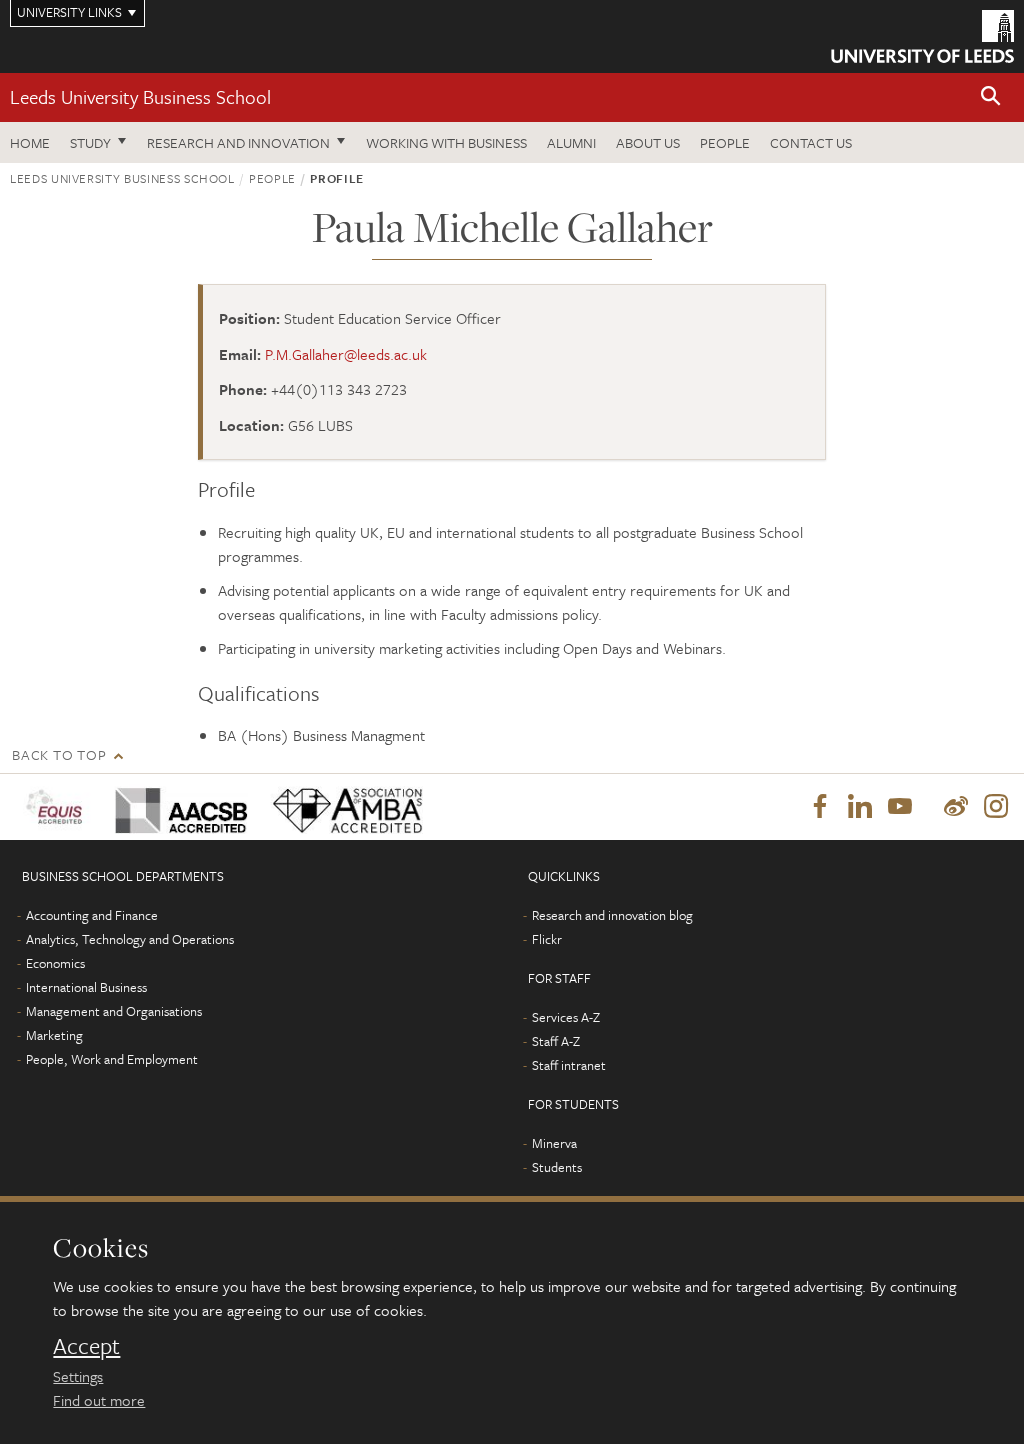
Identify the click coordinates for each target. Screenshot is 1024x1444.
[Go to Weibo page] (956, 807)
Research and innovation (238, 142)
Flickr (547, 939)
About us (648, 142)
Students (557, 1167)
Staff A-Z (556, 1041)
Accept (86, 1346)
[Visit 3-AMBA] (344, 806)
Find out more (99, 1400)
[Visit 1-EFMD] (58, 806)
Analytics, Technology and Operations (130, 939)
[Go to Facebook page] (820, 807)
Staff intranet (569, 1065)
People (725, 142)
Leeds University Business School (140, 96)
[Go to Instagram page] (996, 807)
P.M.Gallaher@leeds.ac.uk (346, 354)
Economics (55, 963)
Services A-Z (566, 1017)
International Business (86, 987)
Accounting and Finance (92, 915)
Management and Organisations (114, 1011)
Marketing (54, 1035)
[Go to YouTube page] (900, 807)
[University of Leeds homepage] (922, 36)
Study (90, 142)
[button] (991, 97)
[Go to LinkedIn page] (860, 807)
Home (30, 142)
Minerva (554, 1143)
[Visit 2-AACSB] (178, 806)
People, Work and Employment (112, 1059)
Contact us (811, 142)
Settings (78, 1376)
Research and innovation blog (612, 915)
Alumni (571, 142)
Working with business (446, 142)
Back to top (59, 754)
